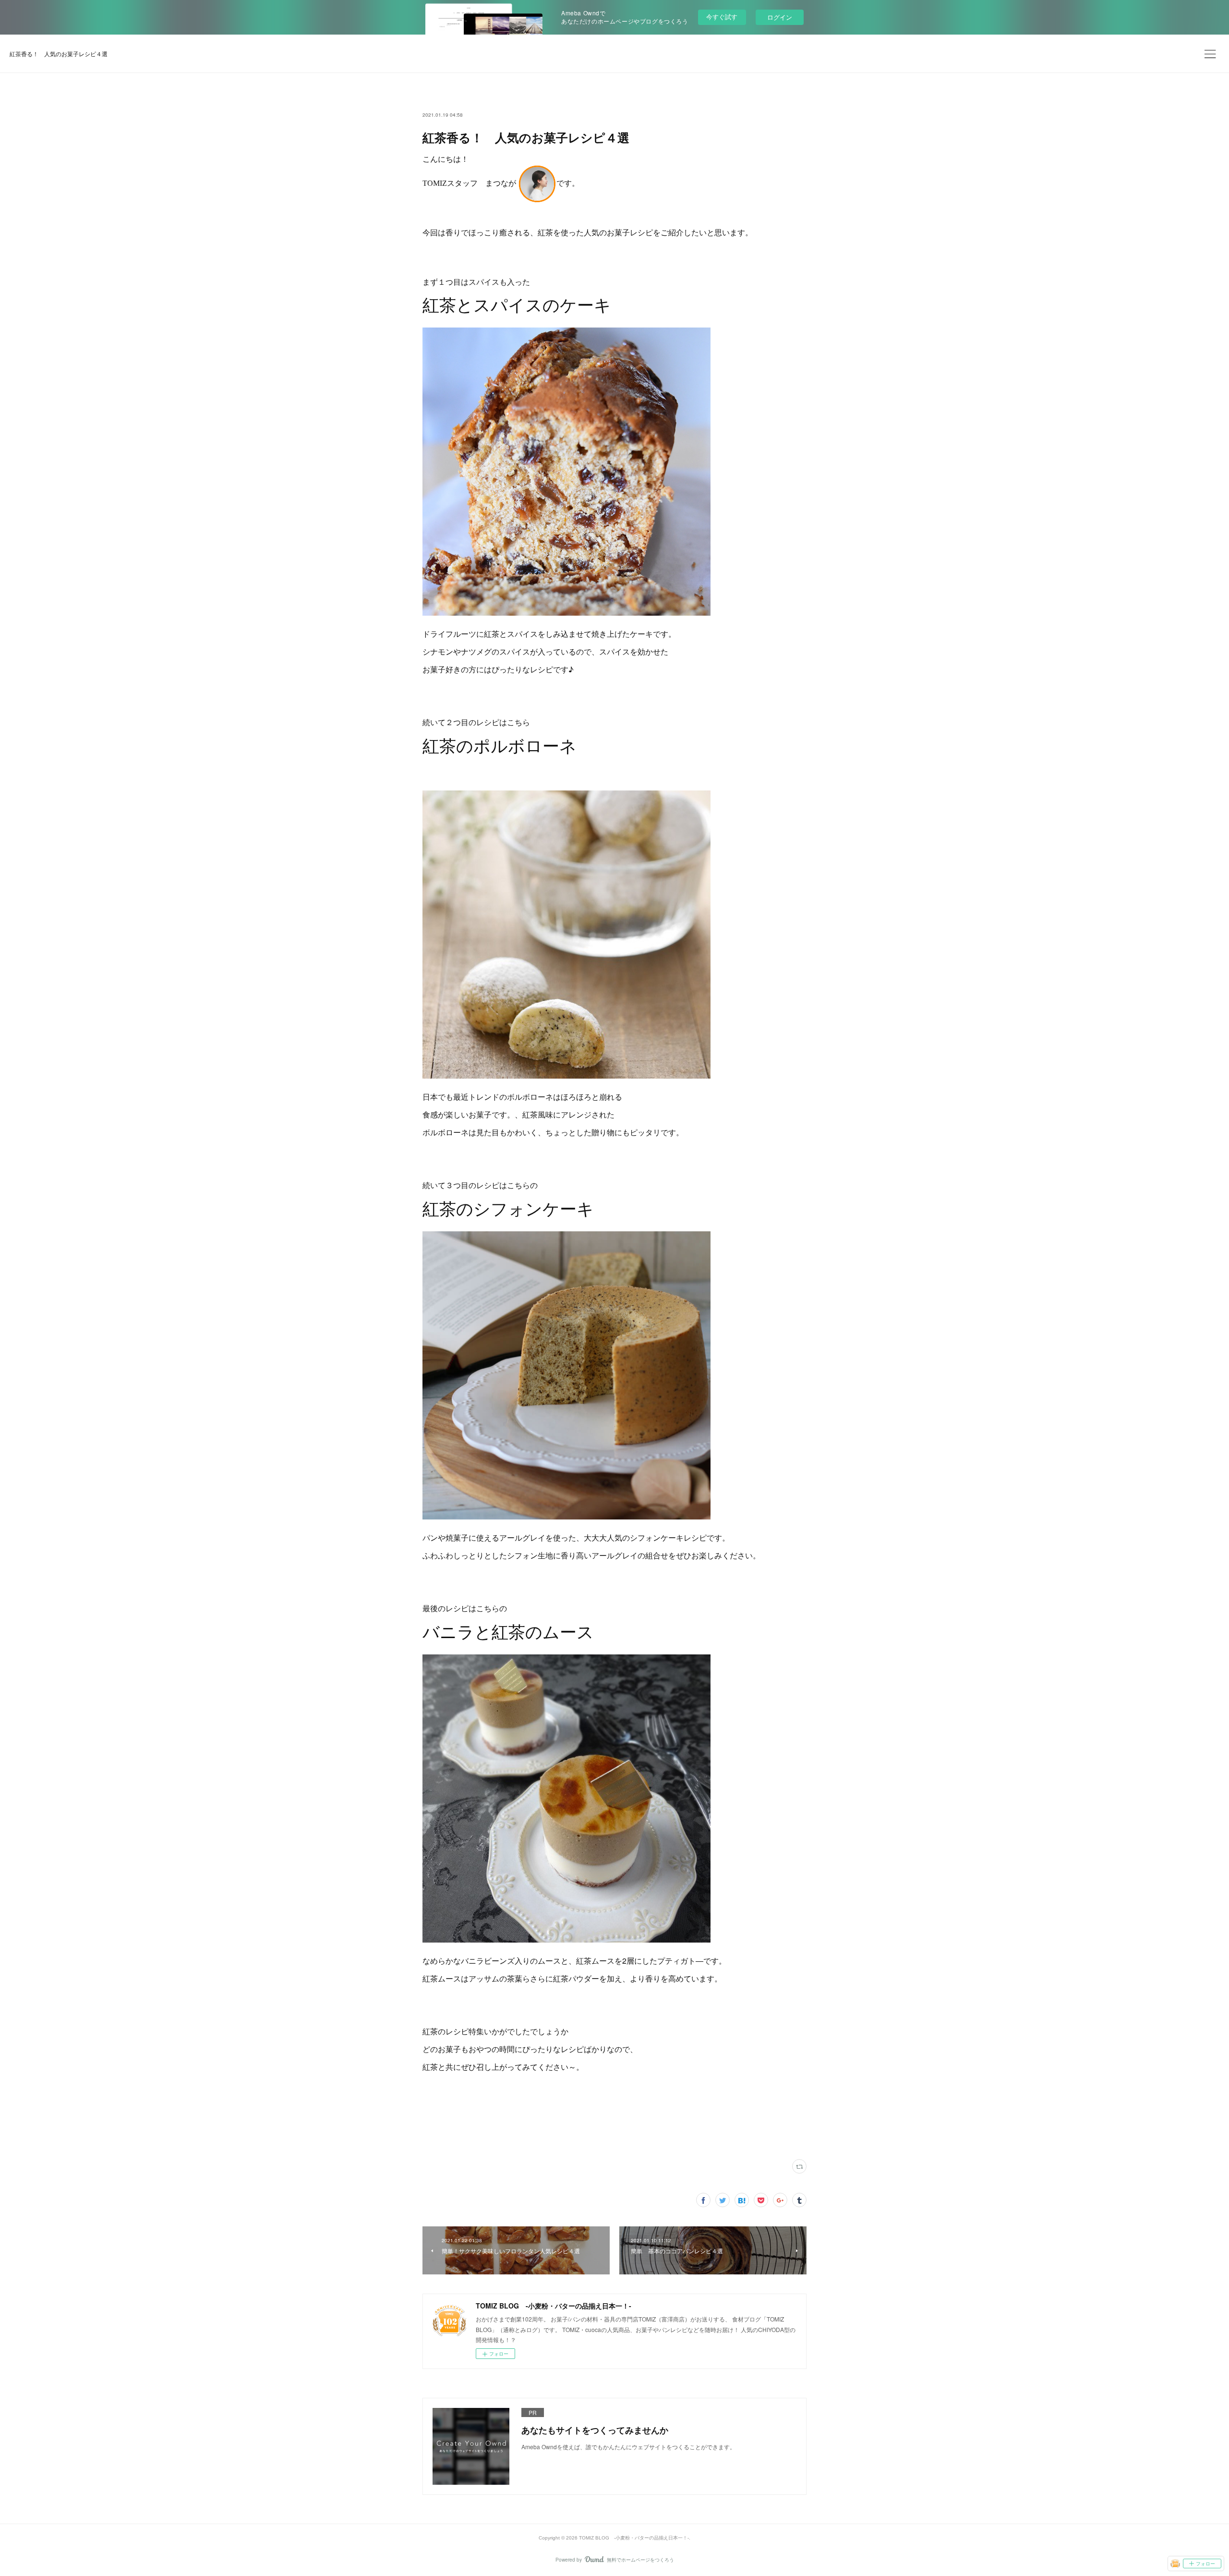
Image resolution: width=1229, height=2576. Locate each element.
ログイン (780, 17)
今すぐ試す (722, 17)
